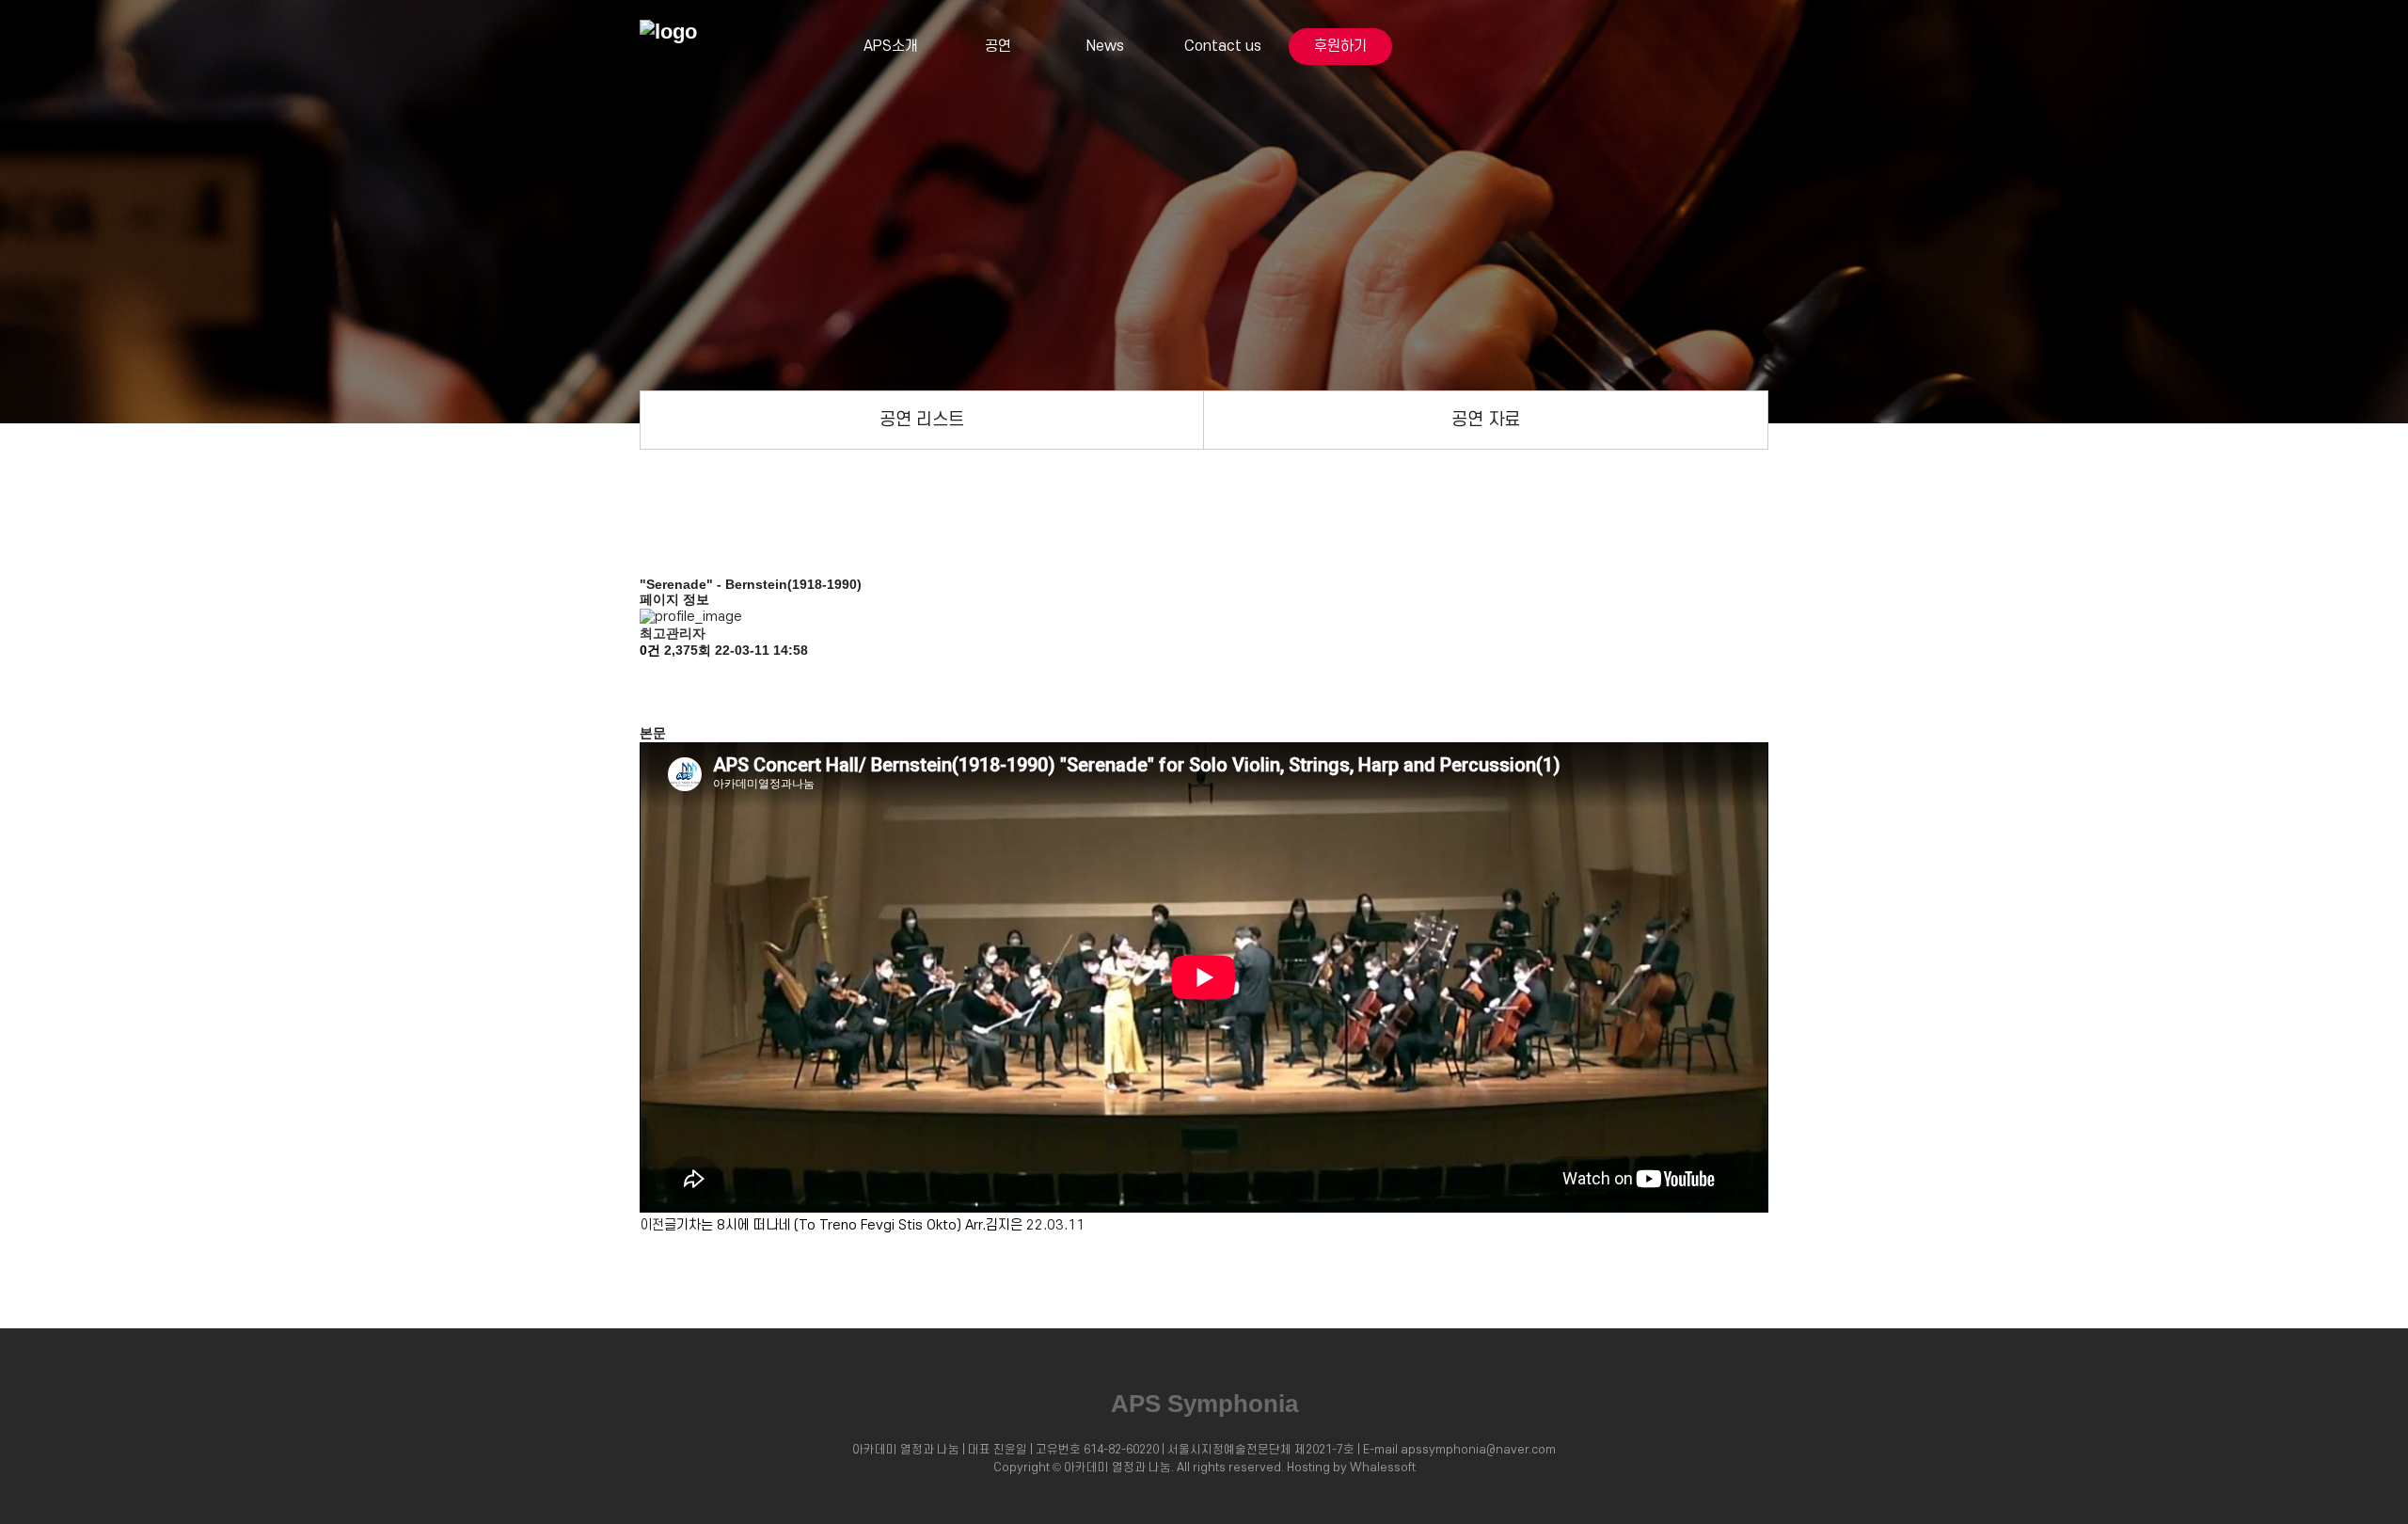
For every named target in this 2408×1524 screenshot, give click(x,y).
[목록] (649, 676)
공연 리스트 (922, 420)
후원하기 (1340, 46)
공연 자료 (1486, 420)
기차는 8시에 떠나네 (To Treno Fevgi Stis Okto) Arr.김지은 (849, 1225)
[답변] (649, 709)
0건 (650, 650)
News (1105, 46)
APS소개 (891, 46)
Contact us (1223, 46)
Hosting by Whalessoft (1351, 1468)
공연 (998, 46)
